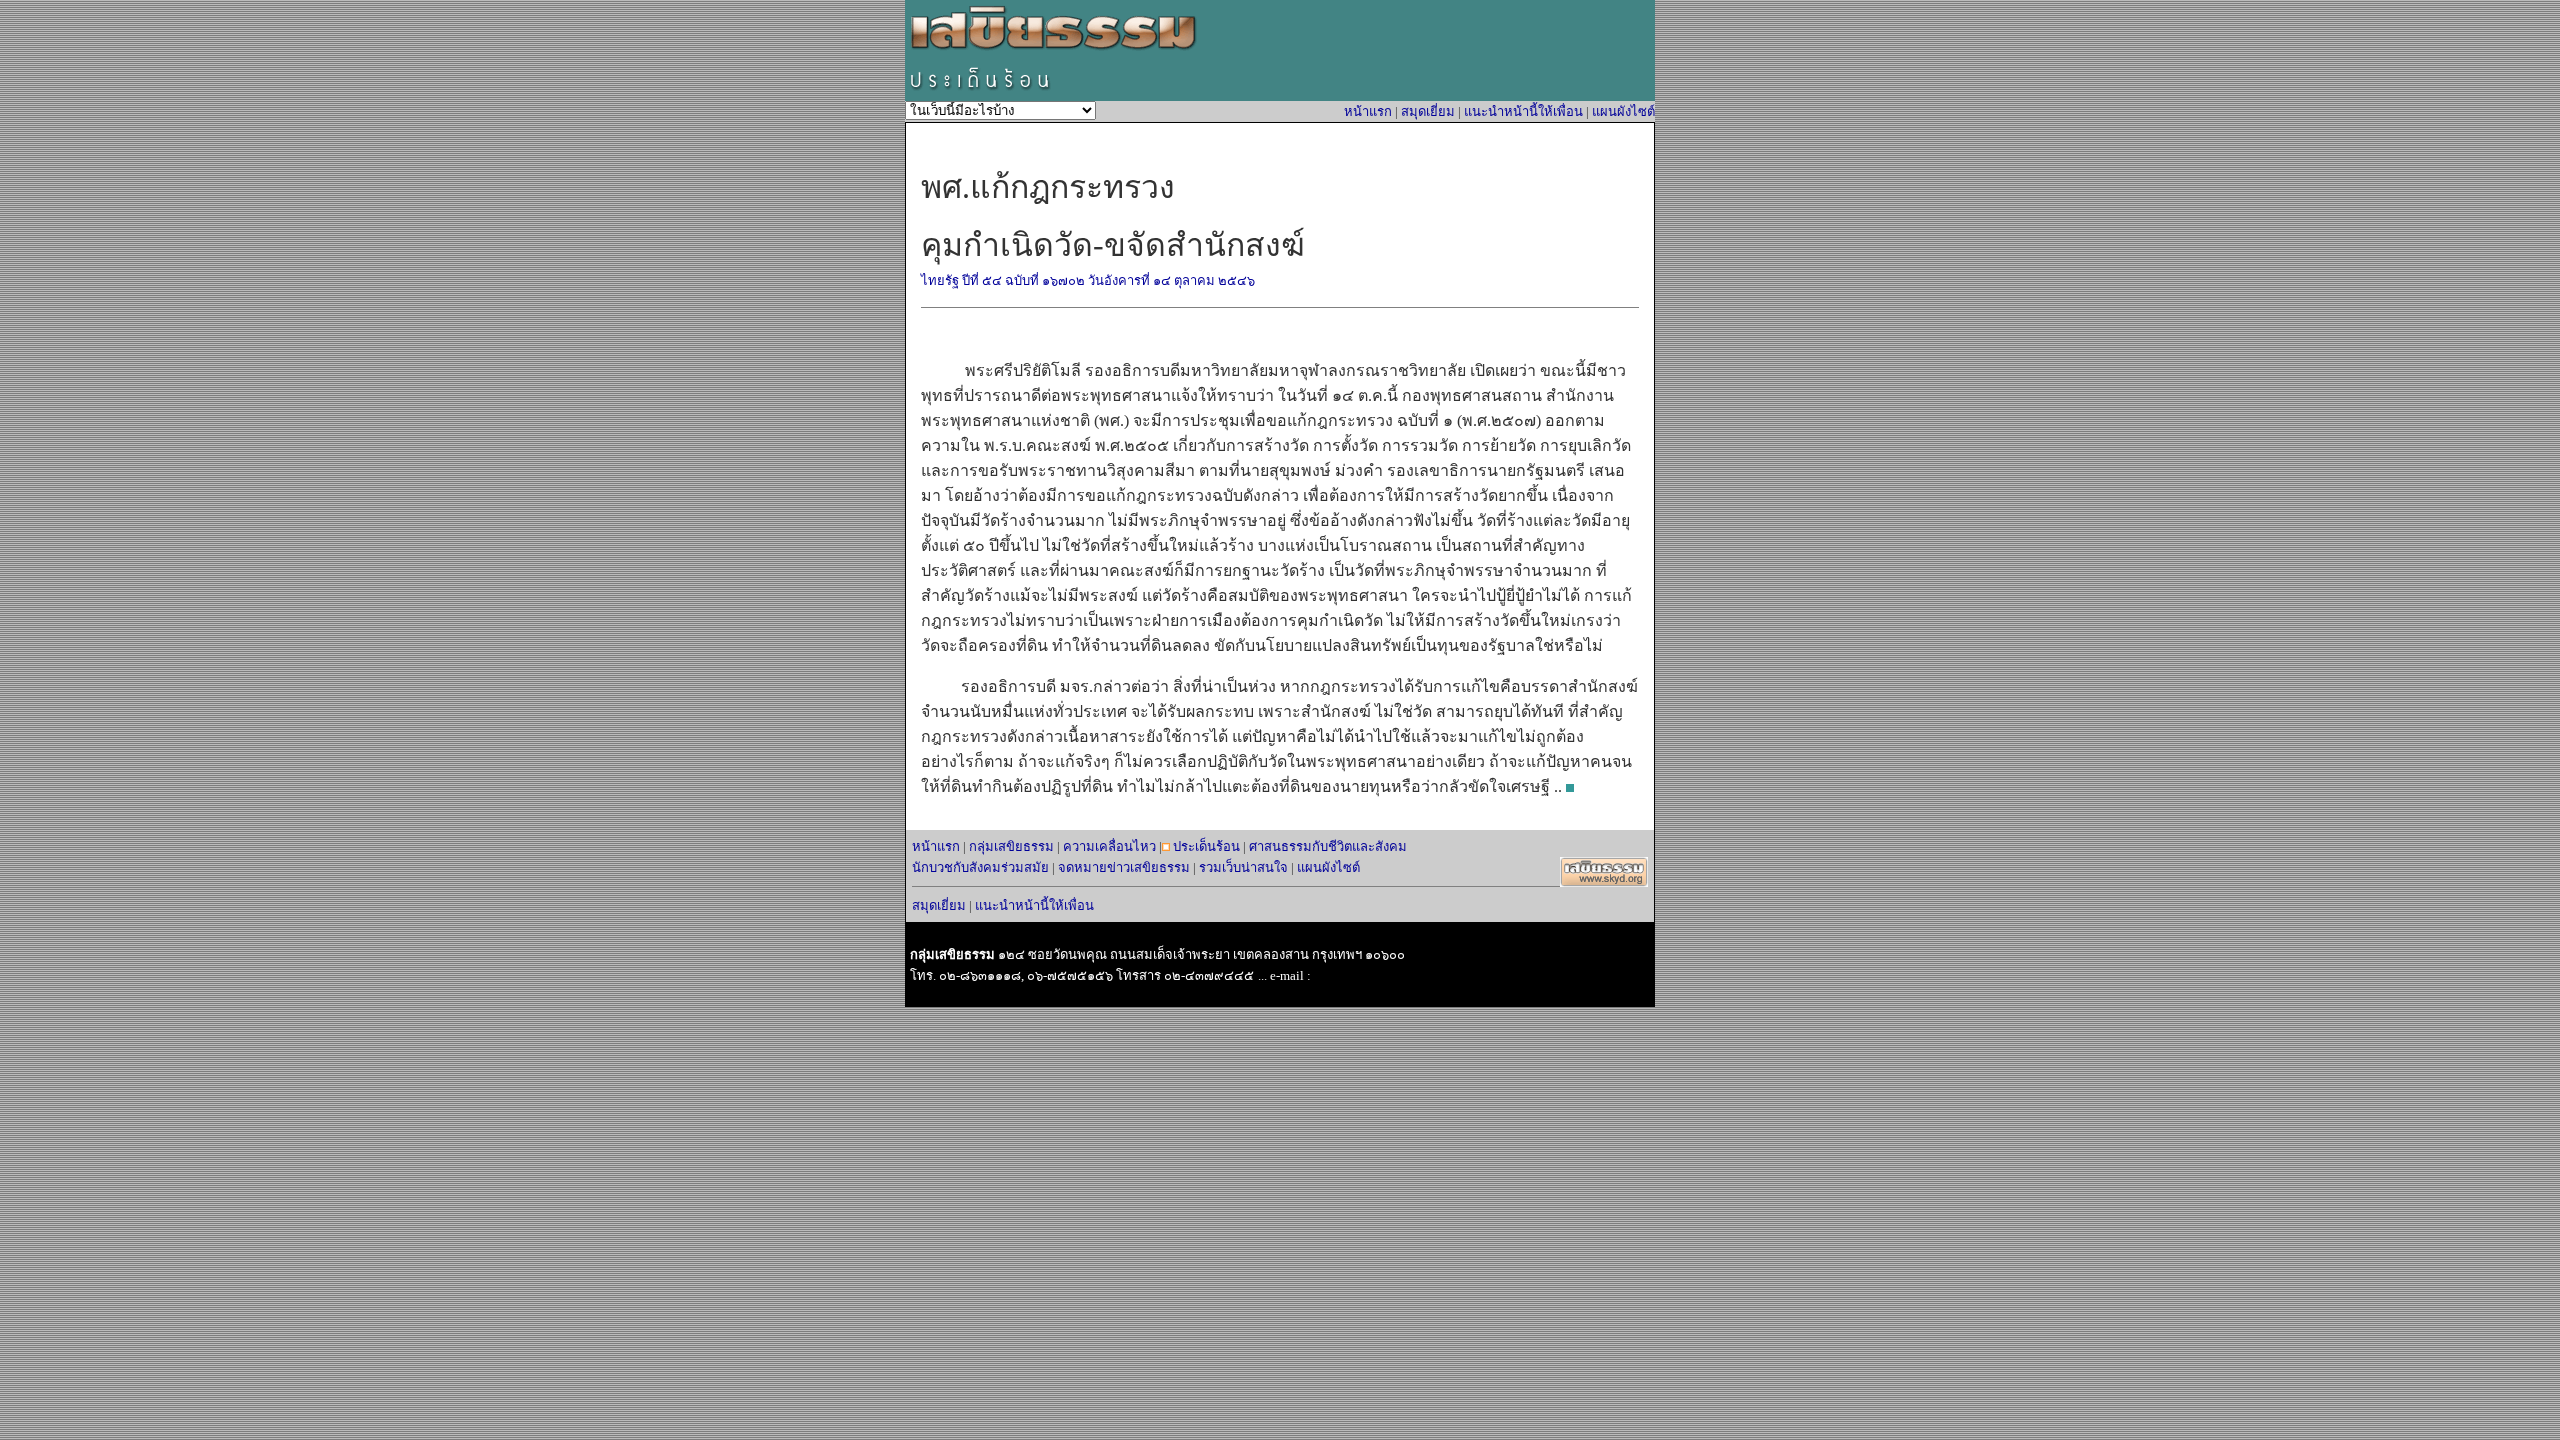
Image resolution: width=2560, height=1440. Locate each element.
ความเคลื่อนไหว (1109, 846)
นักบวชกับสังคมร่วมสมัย (980, 867)
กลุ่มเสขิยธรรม (1011, 846)
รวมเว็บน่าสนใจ (1243, 867)
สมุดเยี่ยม (1428, 111)
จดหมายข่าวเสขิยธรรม (1124, 867)
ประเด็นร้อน (1206, 846)
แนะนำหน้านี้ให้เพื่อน (1523, 111)
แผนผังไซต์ (1623, 111)
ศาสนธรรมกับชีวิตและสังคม (1328, 846)
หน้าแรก (1368, 111)
